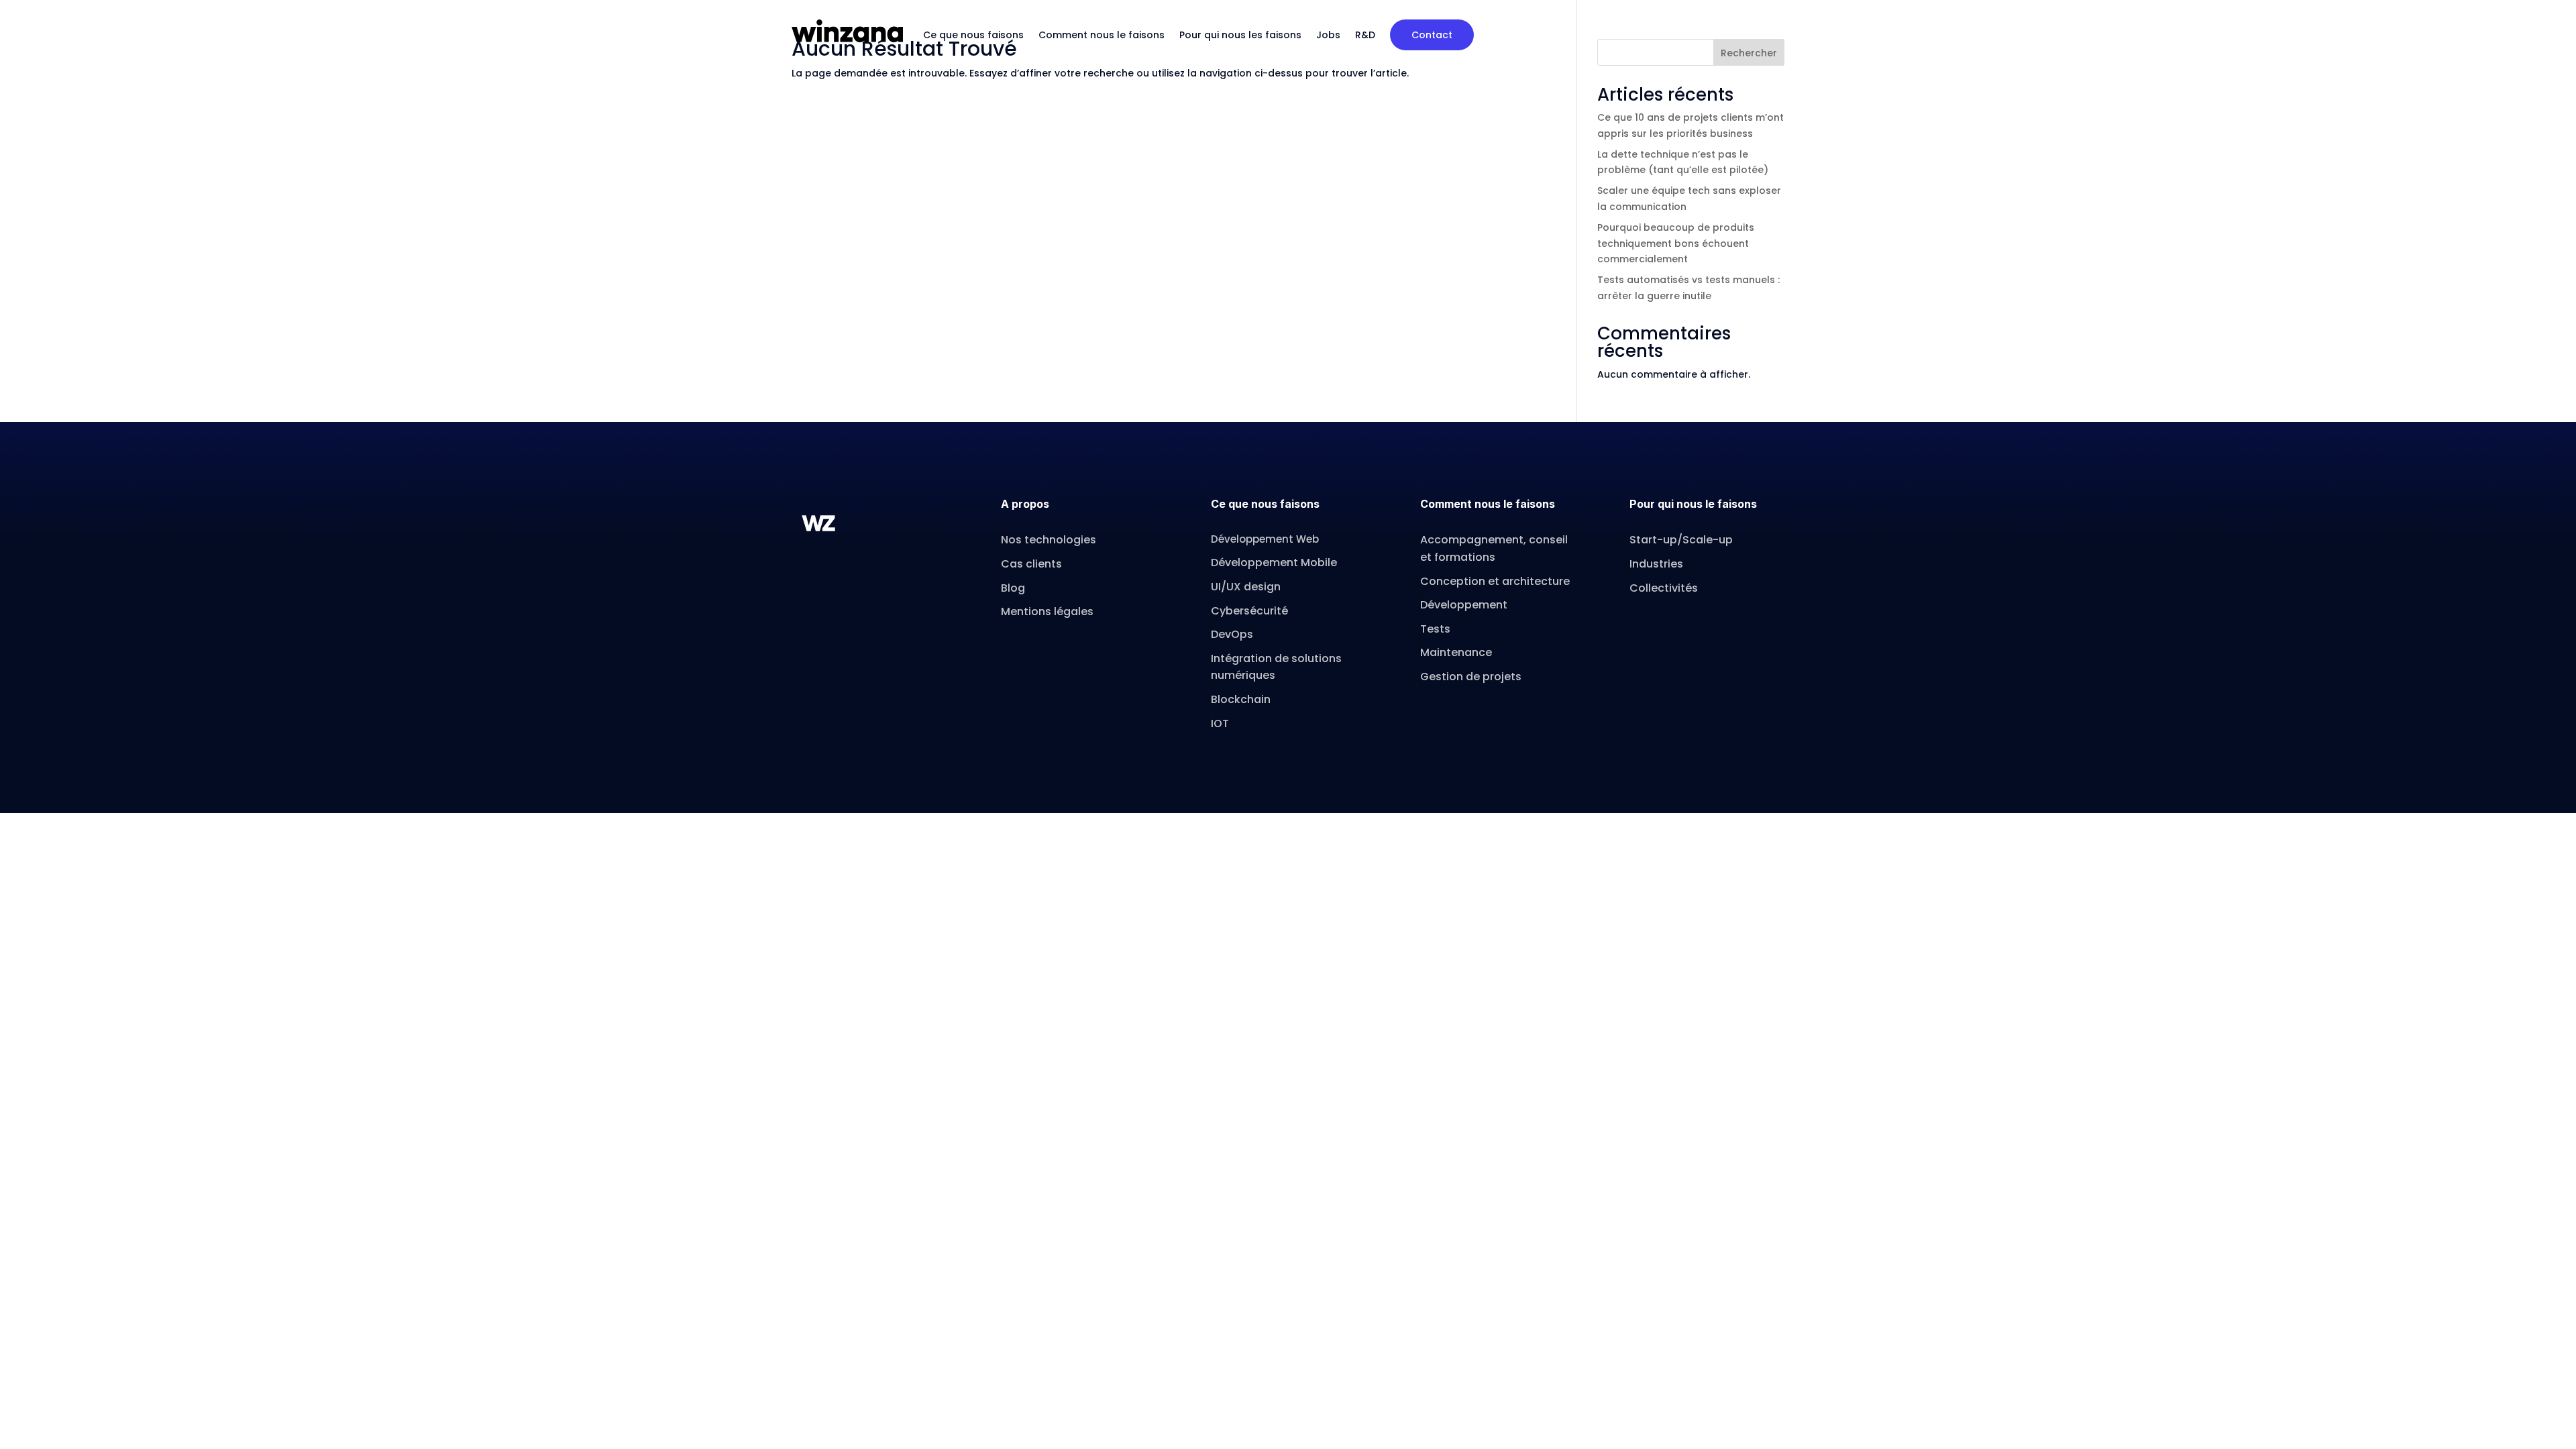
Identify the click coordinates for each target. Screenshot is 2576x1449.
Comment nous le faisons (1102, 35)
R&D (1365, 35)
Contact (1432, 35)
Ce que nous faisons (973, 35)
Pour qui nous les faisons (1240, 35)
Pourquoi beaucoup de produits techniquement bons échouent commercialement (1676, 244)
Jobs (1328, 35)
